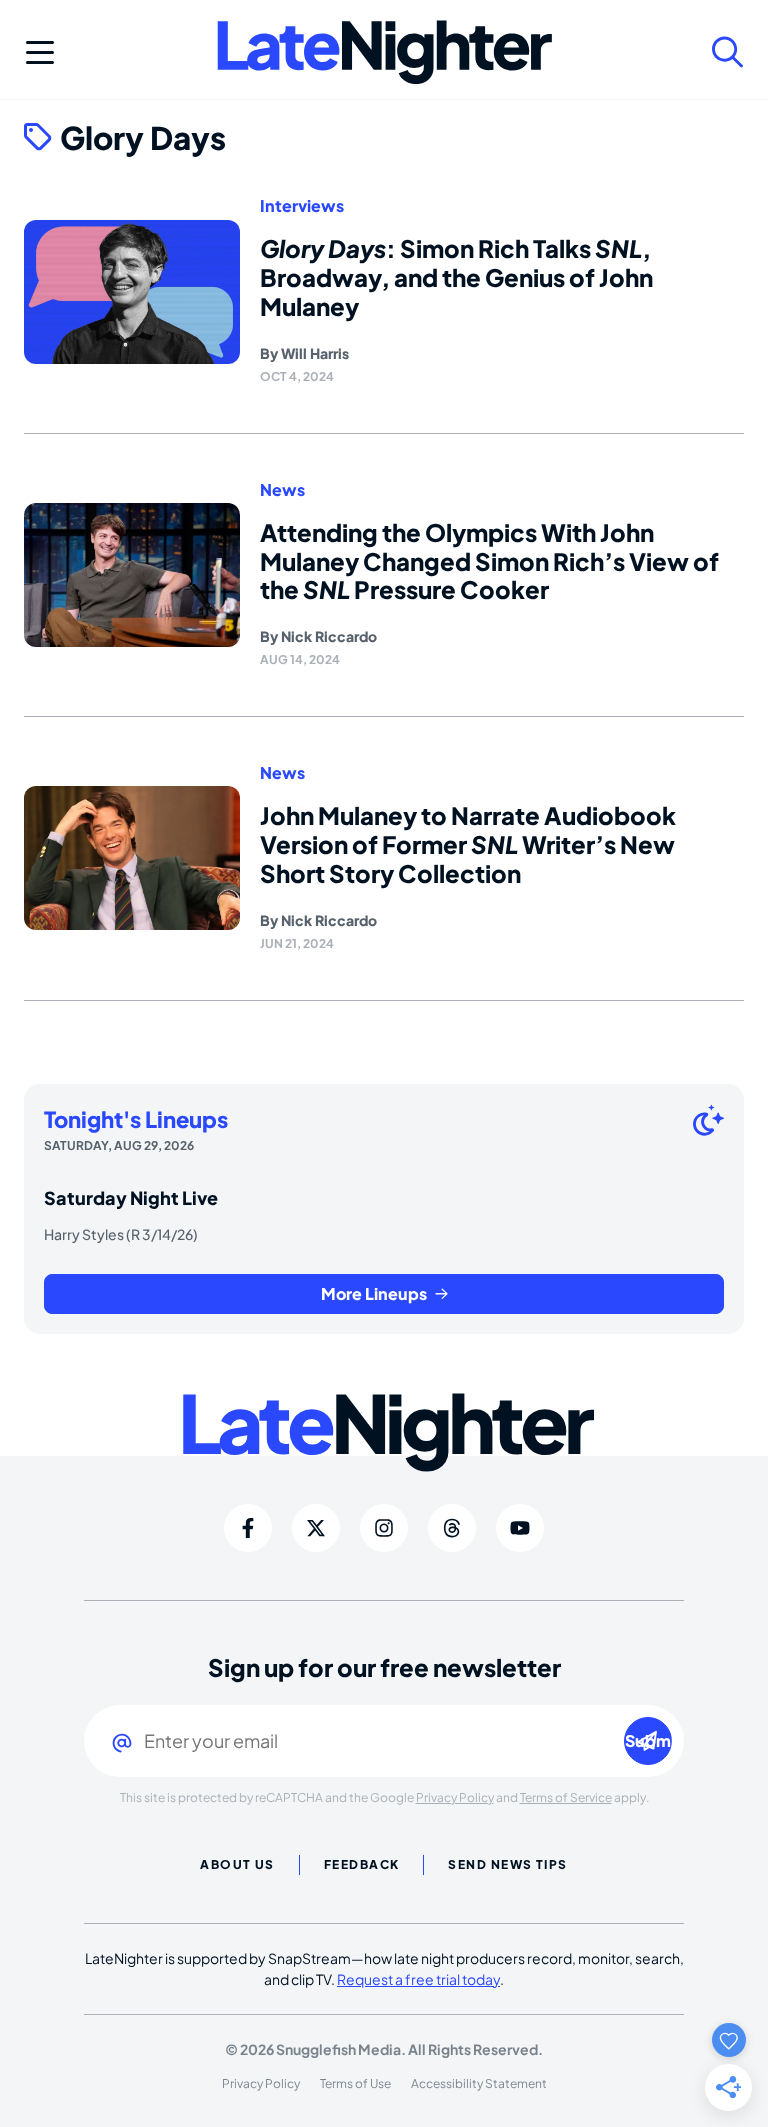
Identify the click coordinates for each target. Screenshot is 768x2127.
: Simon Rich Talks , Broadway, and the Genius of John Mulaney (456, 277)
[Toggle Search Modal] (728, 52)
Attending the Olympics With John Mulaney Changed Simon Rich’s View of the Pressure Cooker (489, 561)
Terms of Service (566, 1797)
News (282, 490)
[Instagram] (384, 1528)
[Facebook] (248, 1528)
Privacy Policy (455, 1797)
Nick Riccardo (329, 636)
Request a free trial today (418, 1979)
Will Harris (315, 353)
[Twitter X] (316, 1528)
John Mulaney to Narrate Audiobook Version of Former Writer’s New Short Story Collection (468, 844)
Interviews (302, 206)
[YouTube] (520, 1528)
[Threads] (452, 1528)
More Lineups (374, 1293)
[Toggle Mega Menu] (40, 52)
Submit (648, 1740)
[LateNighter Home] (384, 52)
